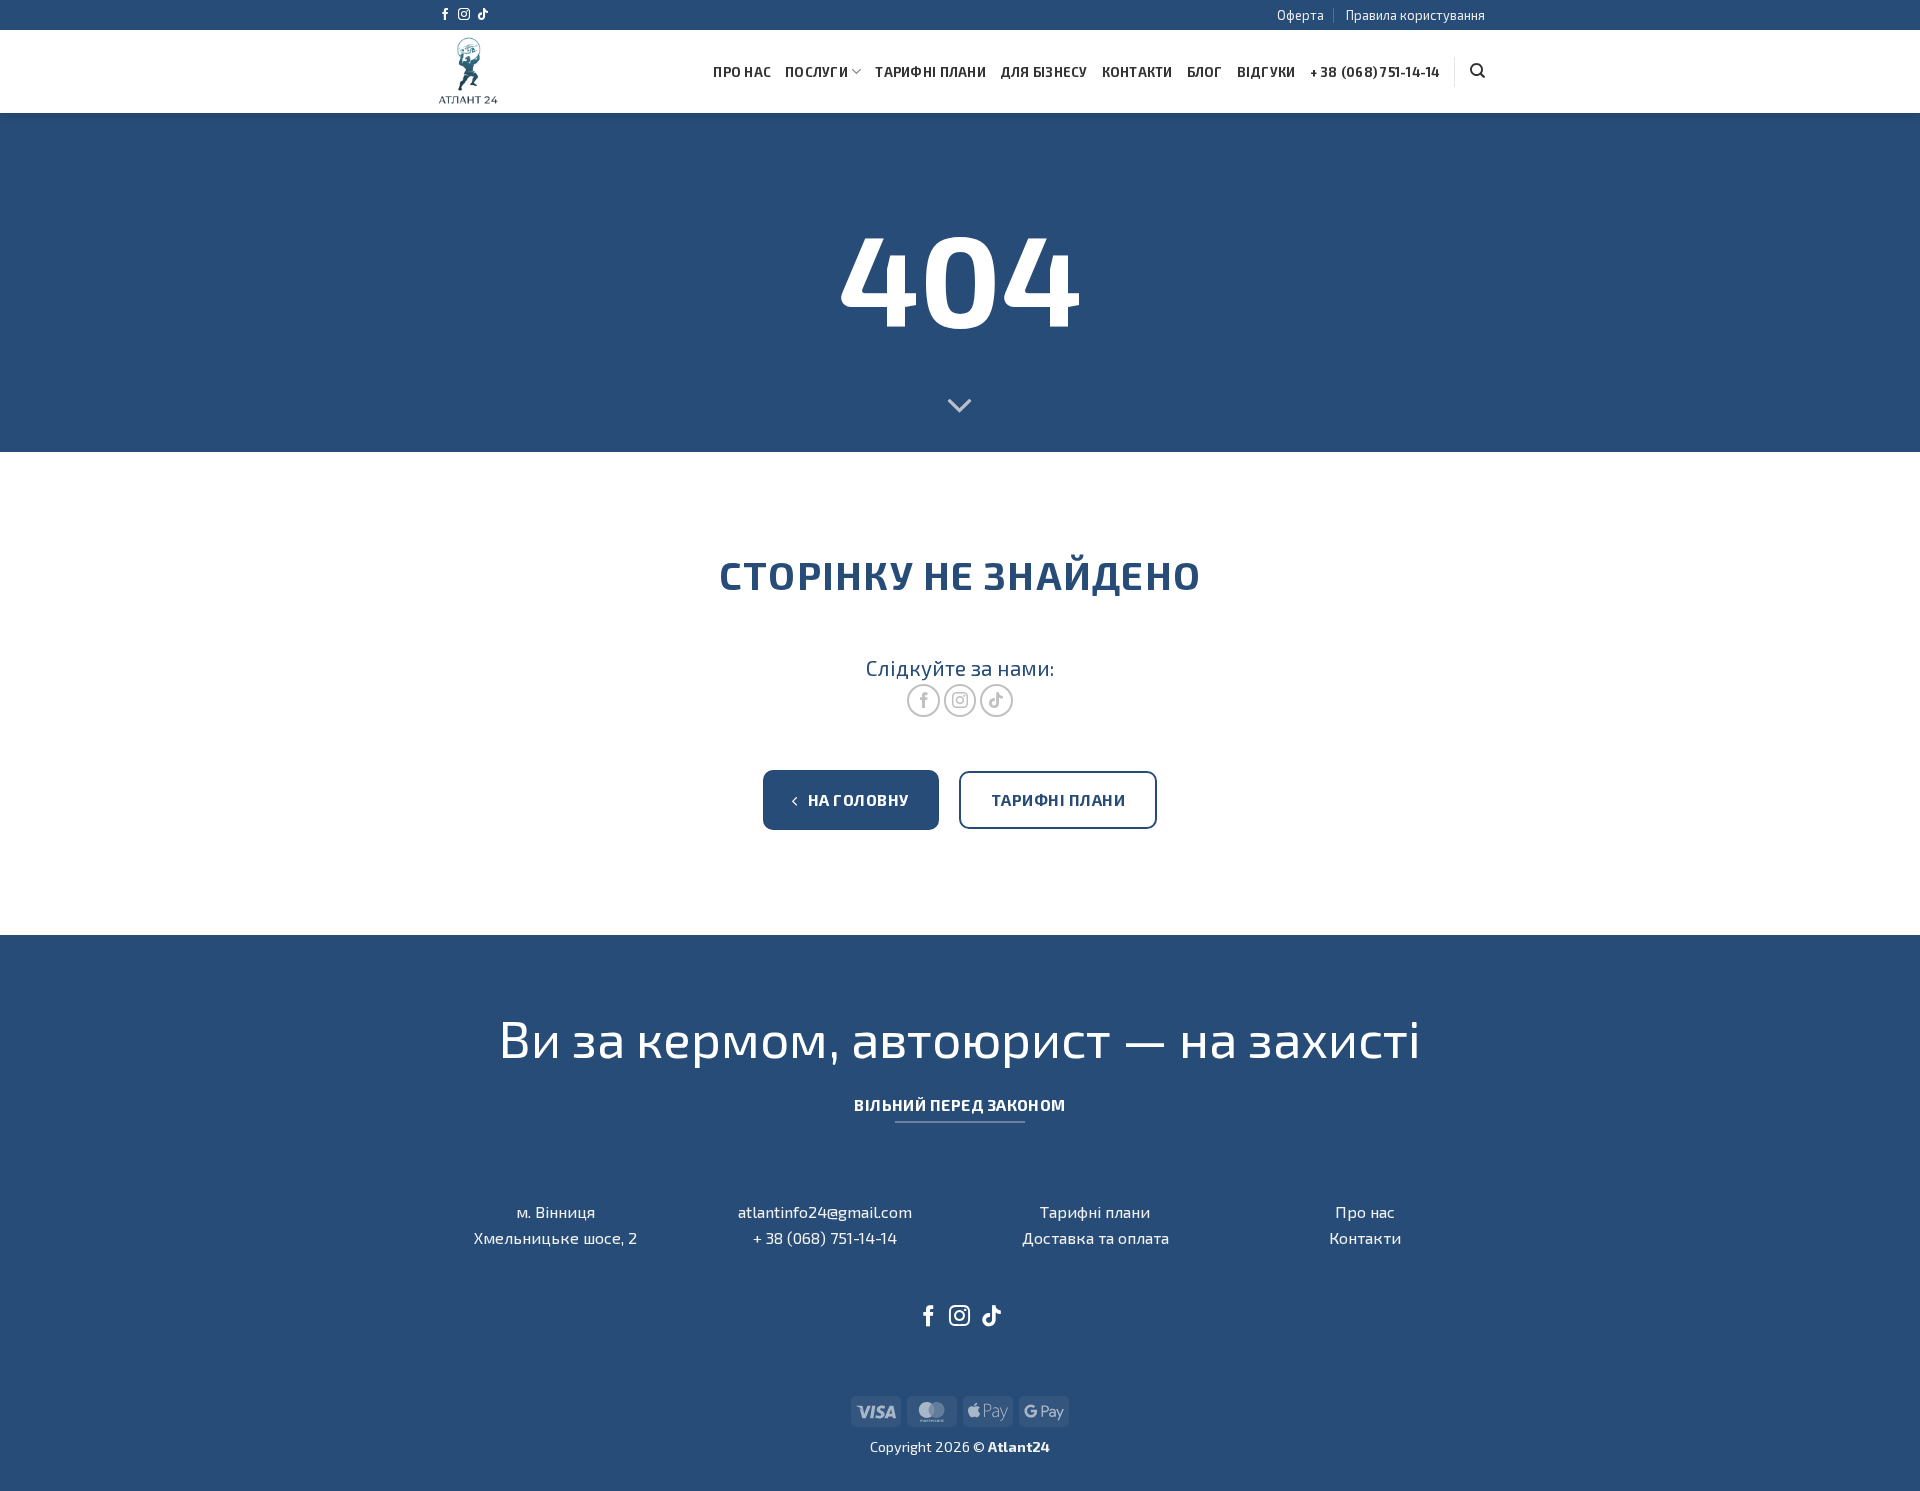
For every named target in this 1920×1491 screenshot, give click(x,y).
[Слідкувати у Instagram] (464, 15)
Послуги (816, 72)
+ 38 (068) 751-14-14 (1375, 72)
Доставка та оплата (1095, 1237)
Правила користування (1415, 15)
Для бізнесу (1044, 72)
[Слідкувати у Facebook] (445, 15)
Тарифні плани (930, 72)
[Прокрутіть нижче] (960, 407)
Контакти (1137, 72)
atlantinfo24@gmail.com (825, 1211)
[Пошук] (1477, 71)
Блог (1205, 72)
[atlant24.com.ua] (470, 71)
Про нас (742, 72)
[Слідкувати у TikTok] (483, 15)
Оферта (1300, 15)
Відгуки (1266, 72)
